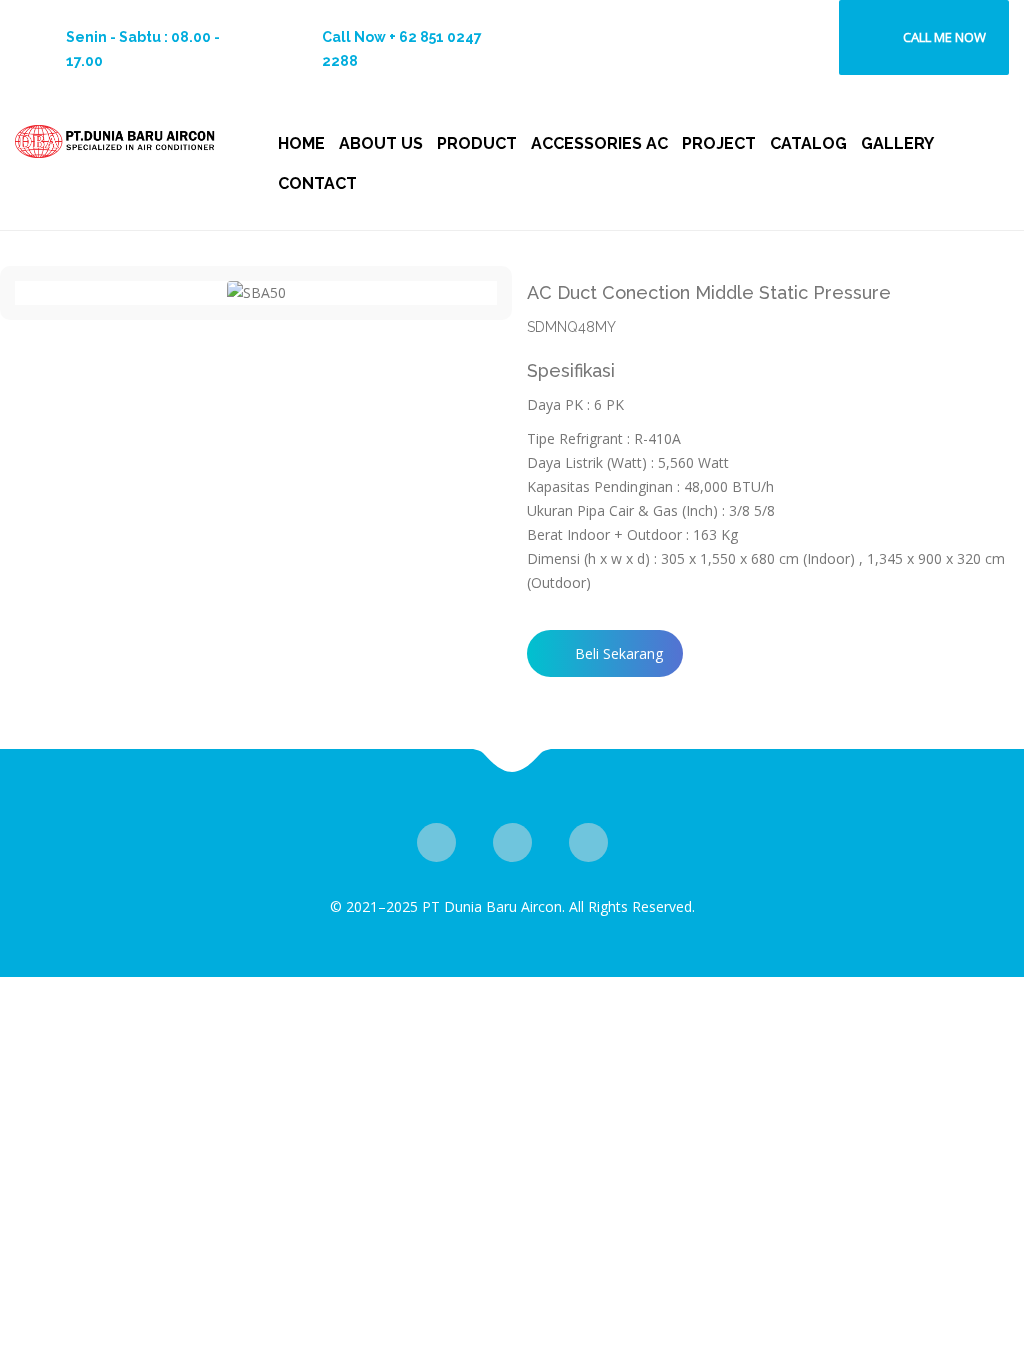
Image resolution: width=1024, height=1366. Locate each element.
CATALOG (808, 143)
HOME (301, 143)
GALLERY (897, 143)
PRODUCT (477, 143)
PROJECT (719, 143)
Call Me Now (944, 37)
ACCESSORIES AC (599, 143)
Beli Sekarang (619, 653)
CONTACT (317, 183)
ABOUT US (381, 143)
